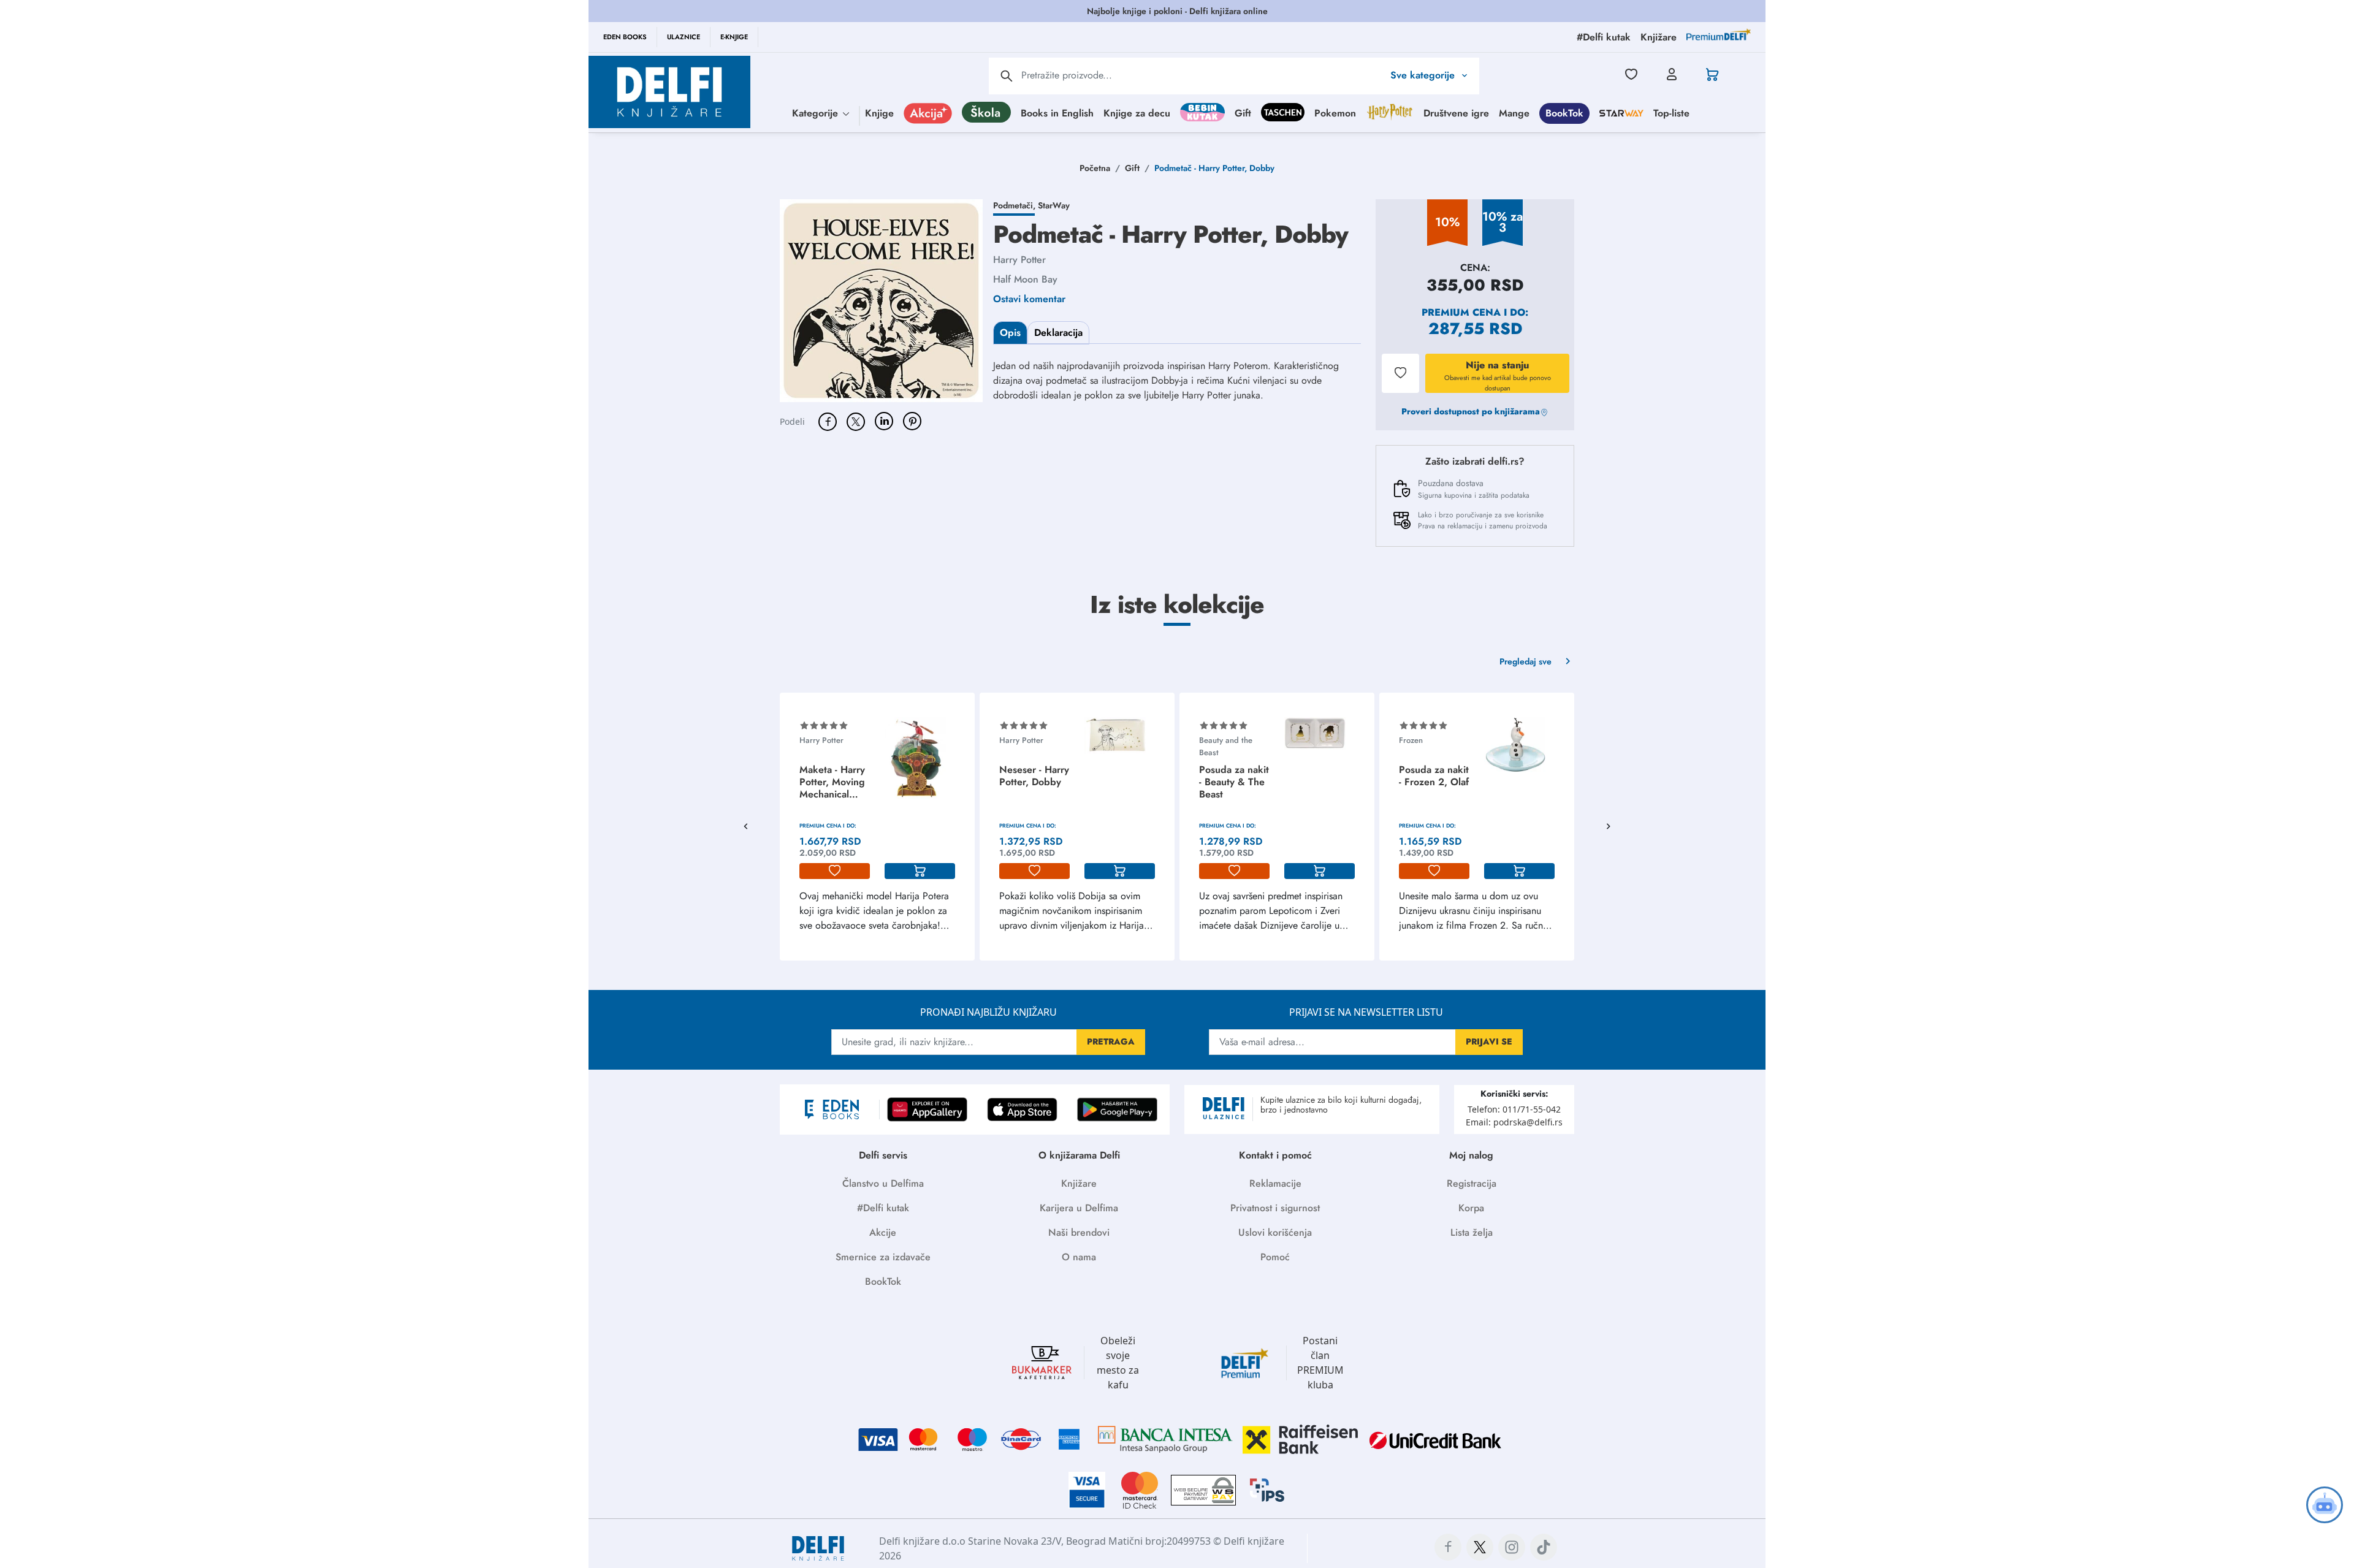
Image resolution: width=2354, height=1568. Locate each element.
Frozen (1411, 740)
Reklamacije (1275, 1183)
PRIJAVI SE (1489, 1041)
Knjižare (1079, 1183)
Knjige (879, 112)
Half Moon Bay (1025, 279)
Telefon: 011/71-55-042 (1514, 1109)
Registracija (1472, 1183)
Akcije (883, 1232)
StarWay (1054, 205)
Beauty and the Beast (1226, 746)
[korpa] (920, 871)
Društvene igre (1456, 112)
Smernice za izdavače (883, 1257)
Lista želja (1472, 1232)
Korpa (1471, 1208)
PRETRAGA (1111, 1041)
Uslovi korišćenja (1275, 1232)
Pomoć (1275, 1257)
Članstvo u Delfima (883, 1183)
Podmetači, (1015, 205)
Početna (1095, 168)
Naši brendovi (1079, 1232)
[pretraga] (1007, 76)
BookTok (1564, 112)
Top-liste (1671, 112)
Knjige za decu (1137, 112)
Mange (1514, 112)
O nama (1079, 1257)
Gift (1243, 112)
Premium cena (1461, 312)
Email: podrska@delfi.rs (1514, 1122)
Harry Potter (1019, 260)
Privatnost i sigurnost (1275, 1208)
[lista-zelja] (835, 871)
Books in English (1057, 112)
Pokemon (1335, 112)
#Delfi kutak (883, 1208)
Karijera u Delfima (1079, 1208)
